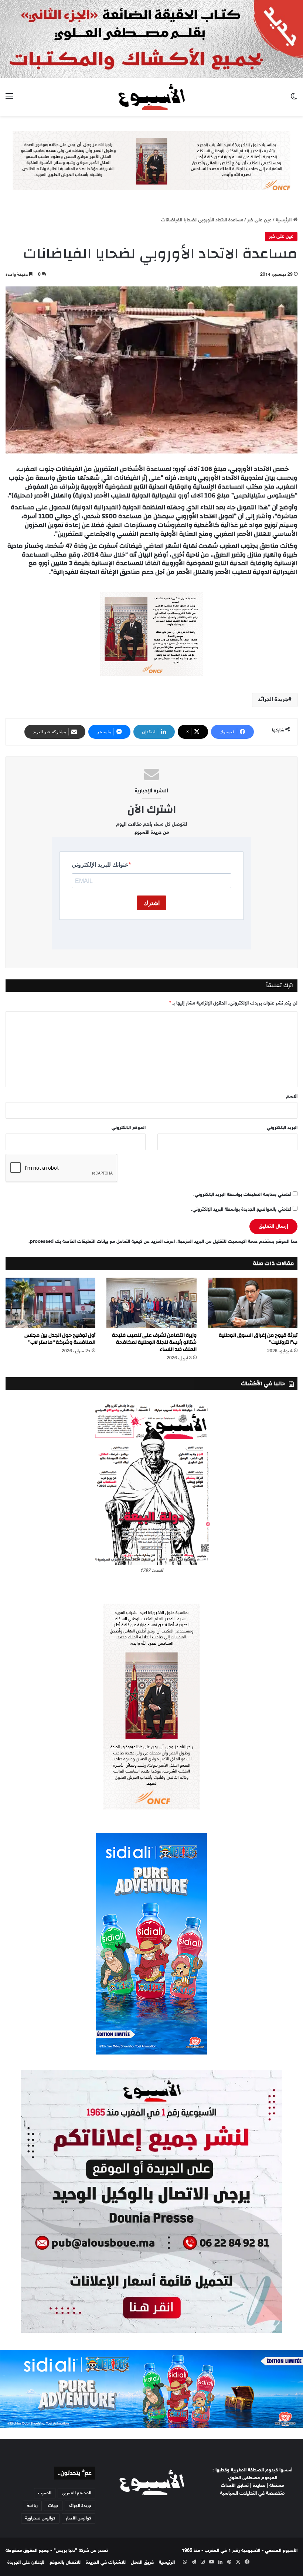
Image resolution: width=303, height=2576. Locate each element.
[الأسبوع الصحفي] (151, 97)
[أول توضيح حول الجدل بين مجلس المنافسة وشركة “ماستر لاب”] (50, 1303)
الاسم (292, 1097)
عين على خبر (259, 220)
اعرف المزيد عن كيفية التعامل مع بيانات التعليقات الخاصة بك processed (102, 1242)
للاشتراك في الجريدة (106, 2563)
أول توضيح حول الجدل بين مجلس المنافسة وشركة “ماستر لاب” (60, 1339)
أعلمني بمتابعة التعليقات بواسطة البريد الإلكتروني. (242, 1195)
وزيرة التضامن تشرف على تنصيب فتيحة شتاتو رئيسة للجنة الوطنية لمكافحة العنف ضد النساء (154, 1342)
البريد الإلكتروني (282, 1128)
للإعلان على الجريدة (26, 2563)
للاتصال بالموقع (65, 2563)
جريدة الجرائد (273, 700)
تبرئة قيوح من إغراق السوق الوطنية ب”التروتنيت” (258, 1339)
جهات (53, 2506)
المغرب (45, 2493)
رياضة (32, 2506)
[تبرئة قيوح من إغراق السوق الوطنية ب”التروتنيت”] (253, 1303)
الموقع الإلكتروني (129, 1128)
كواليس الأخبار (79, 2518)
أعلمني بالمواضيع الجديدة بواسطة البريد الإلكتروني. (241, 1210)
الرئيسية (284, 220)
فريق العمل (142, 2563)
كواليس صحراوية (40, 2518)
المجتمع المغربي (76, 2493)
